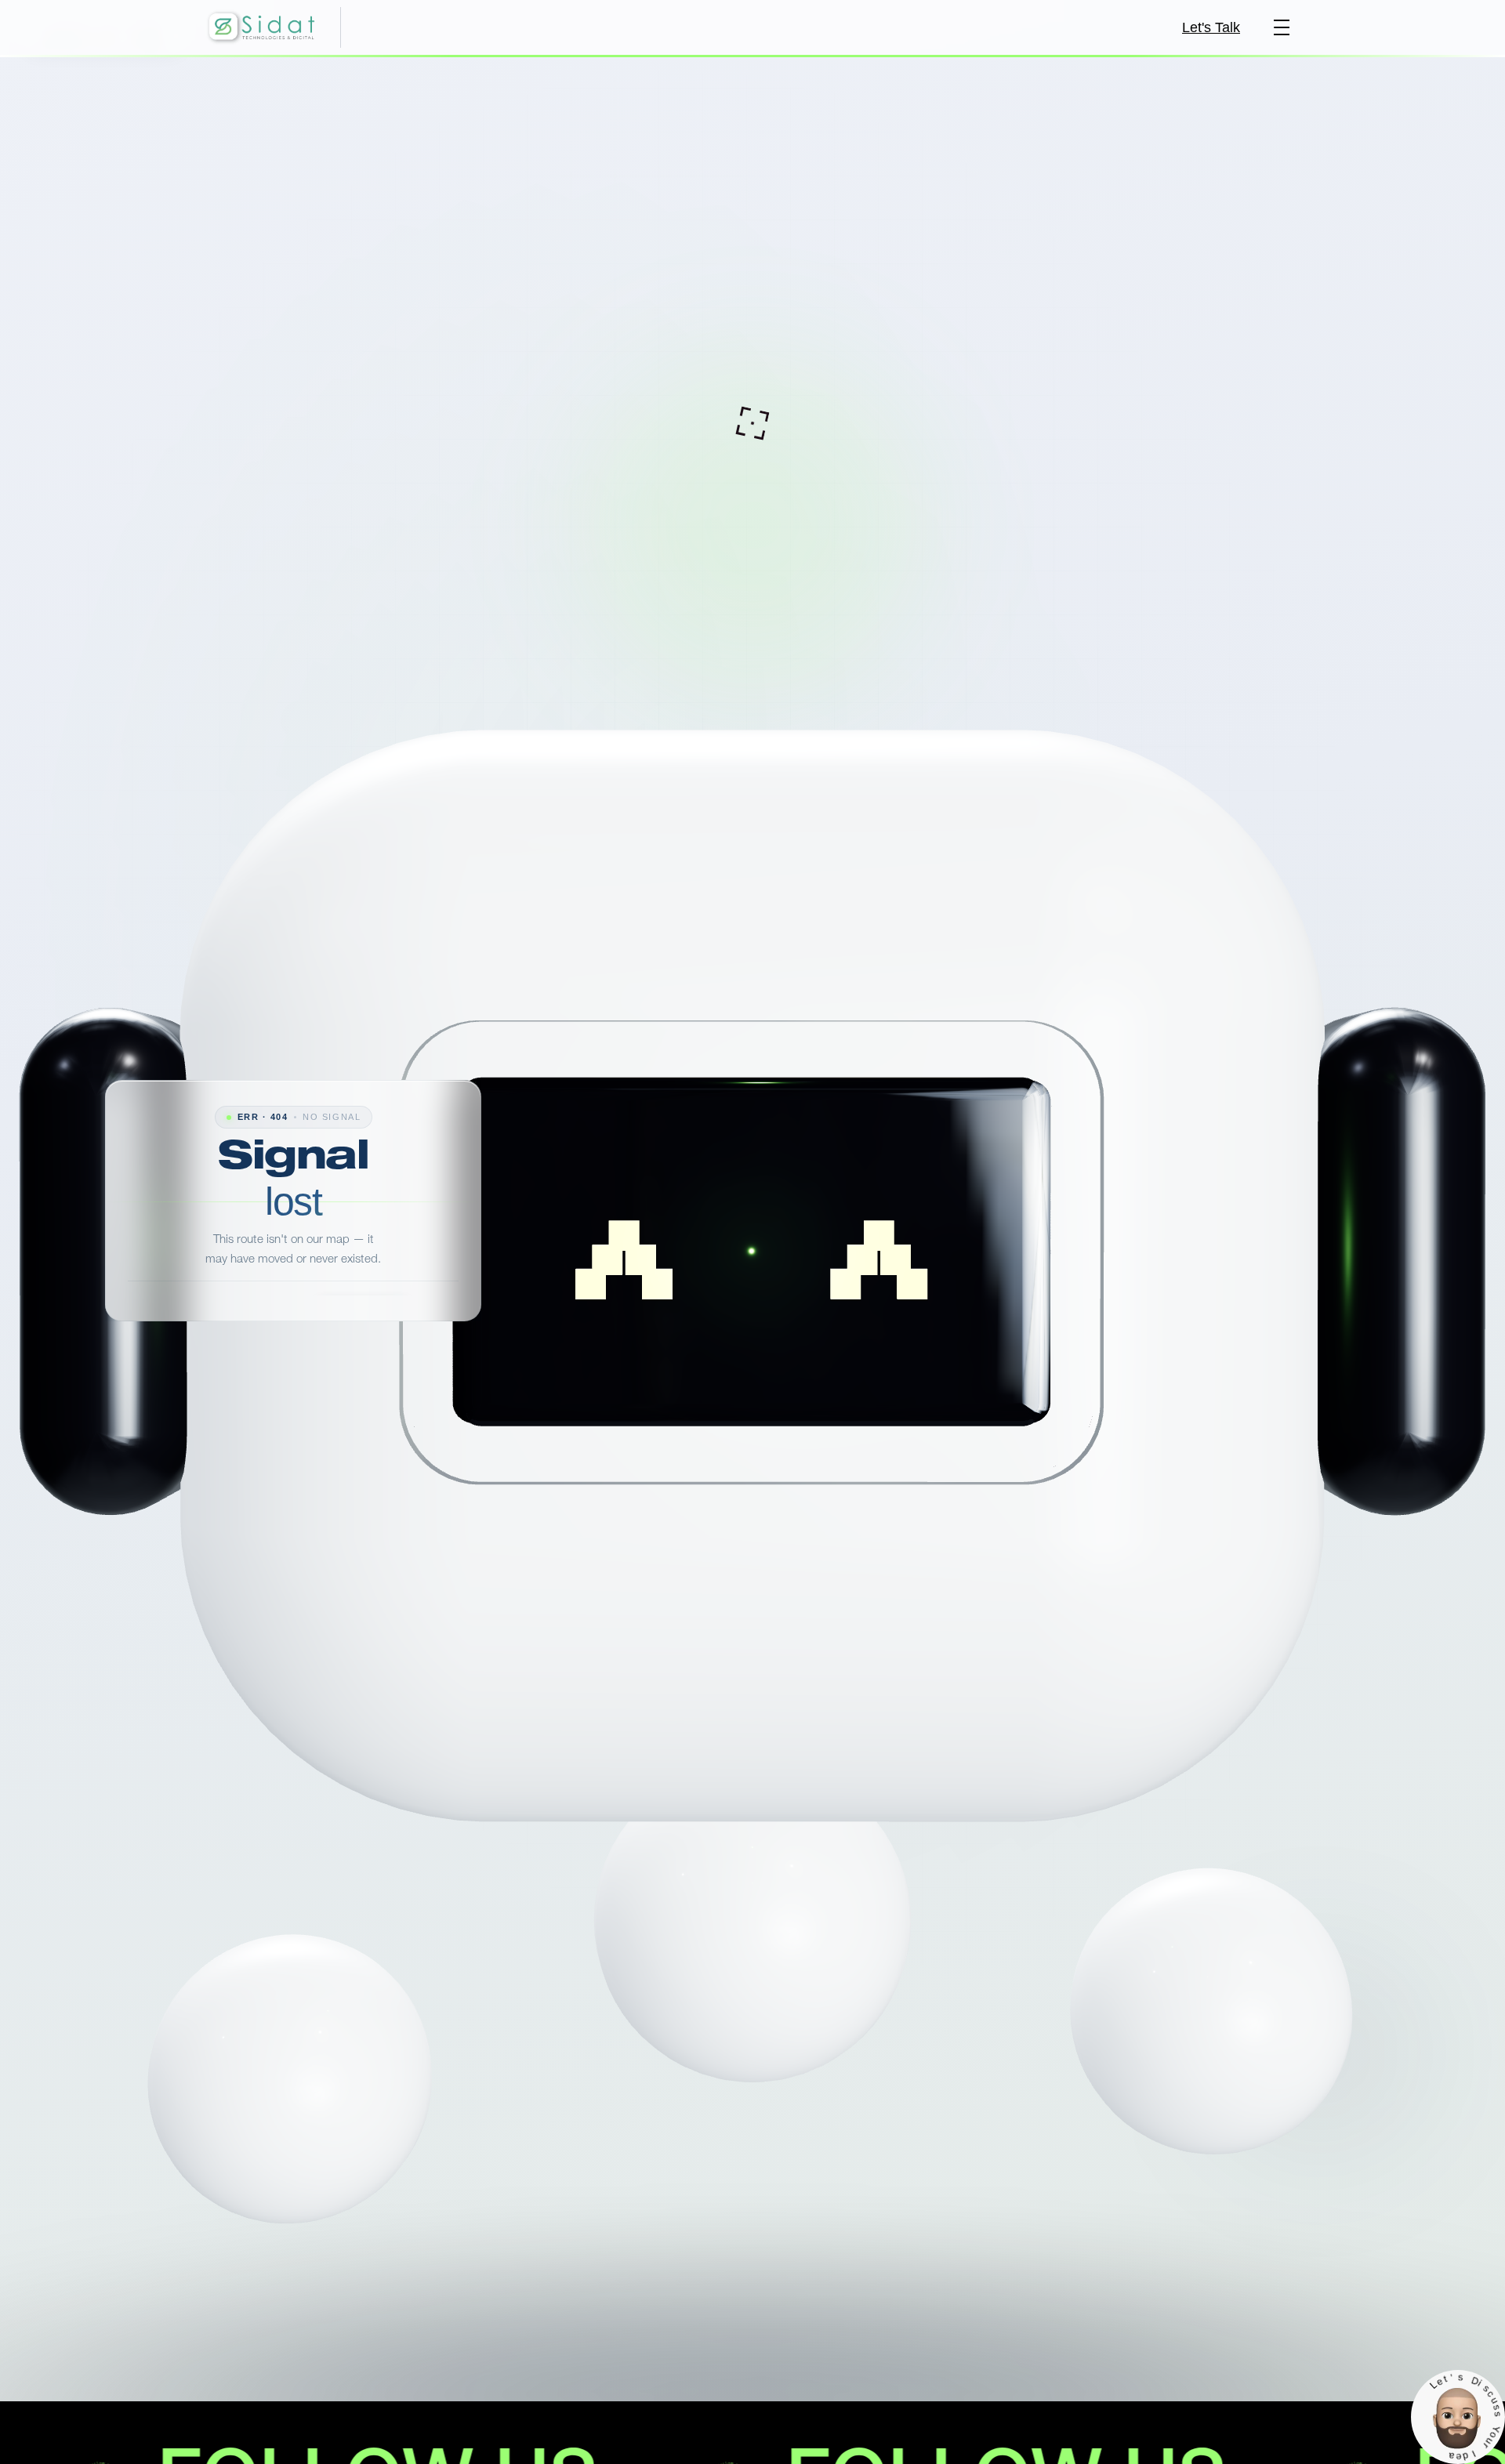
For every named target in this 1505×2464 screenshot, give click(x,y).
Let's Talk (1211, 27)
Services (199, 1334)
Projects (267, 1334)
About (395, 1334)
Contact (334, 1334)
